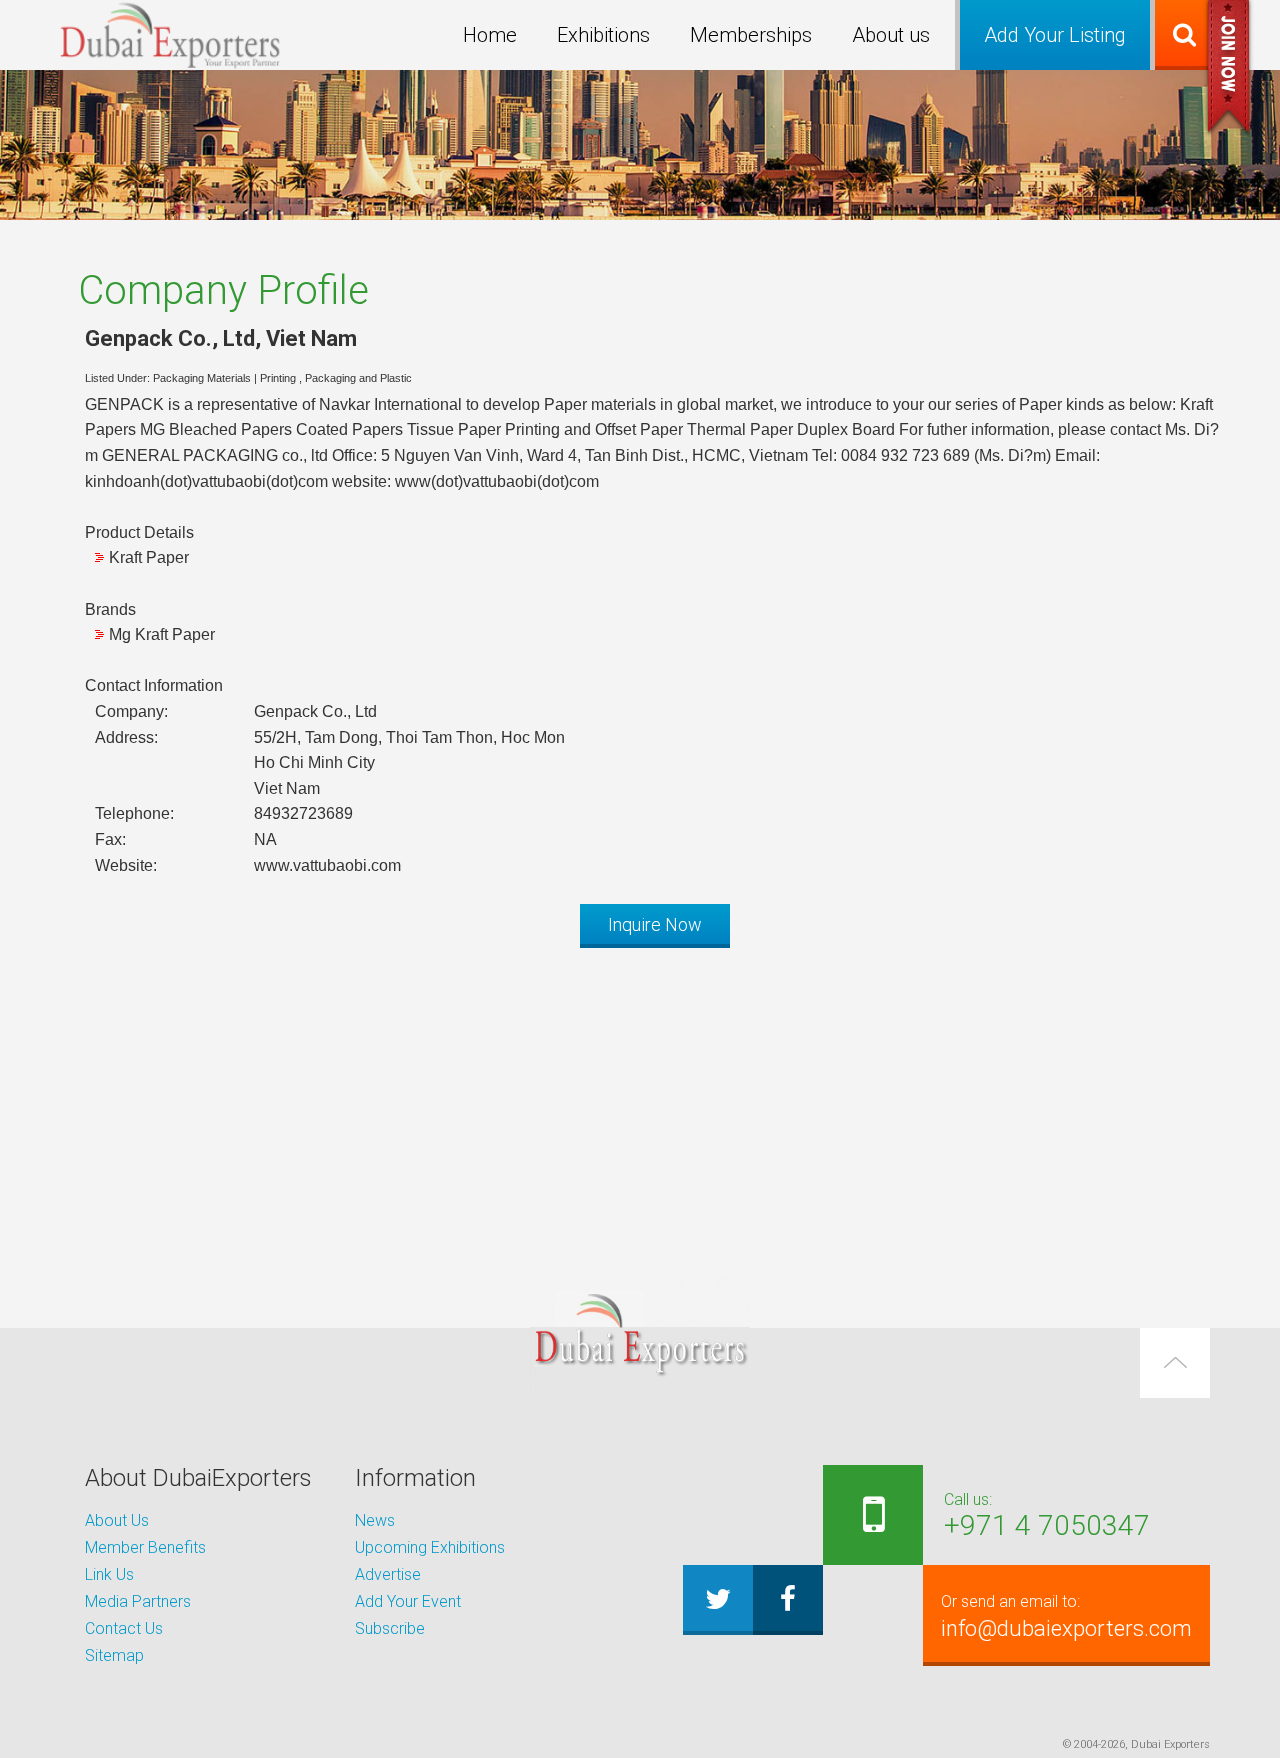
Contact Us (124, 1628)
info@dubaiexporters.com (1066, 1616)
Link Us (109, 1574)
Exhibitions (603, 35)
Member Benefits (145, 1547)
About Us (117, 1520)
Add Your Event (408, 1601)
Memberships (751, 35)
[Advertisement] (640, 1103)
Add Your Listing (1055, 35)
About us (891, 35)
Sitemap (114, 1655)
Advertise (388, 1574)
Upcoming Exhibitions (430, 1547)
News (375, 1520)
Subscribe (390, 1628)
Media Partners (138, 1601)
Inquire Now (655, 924)
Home (490, 35)
